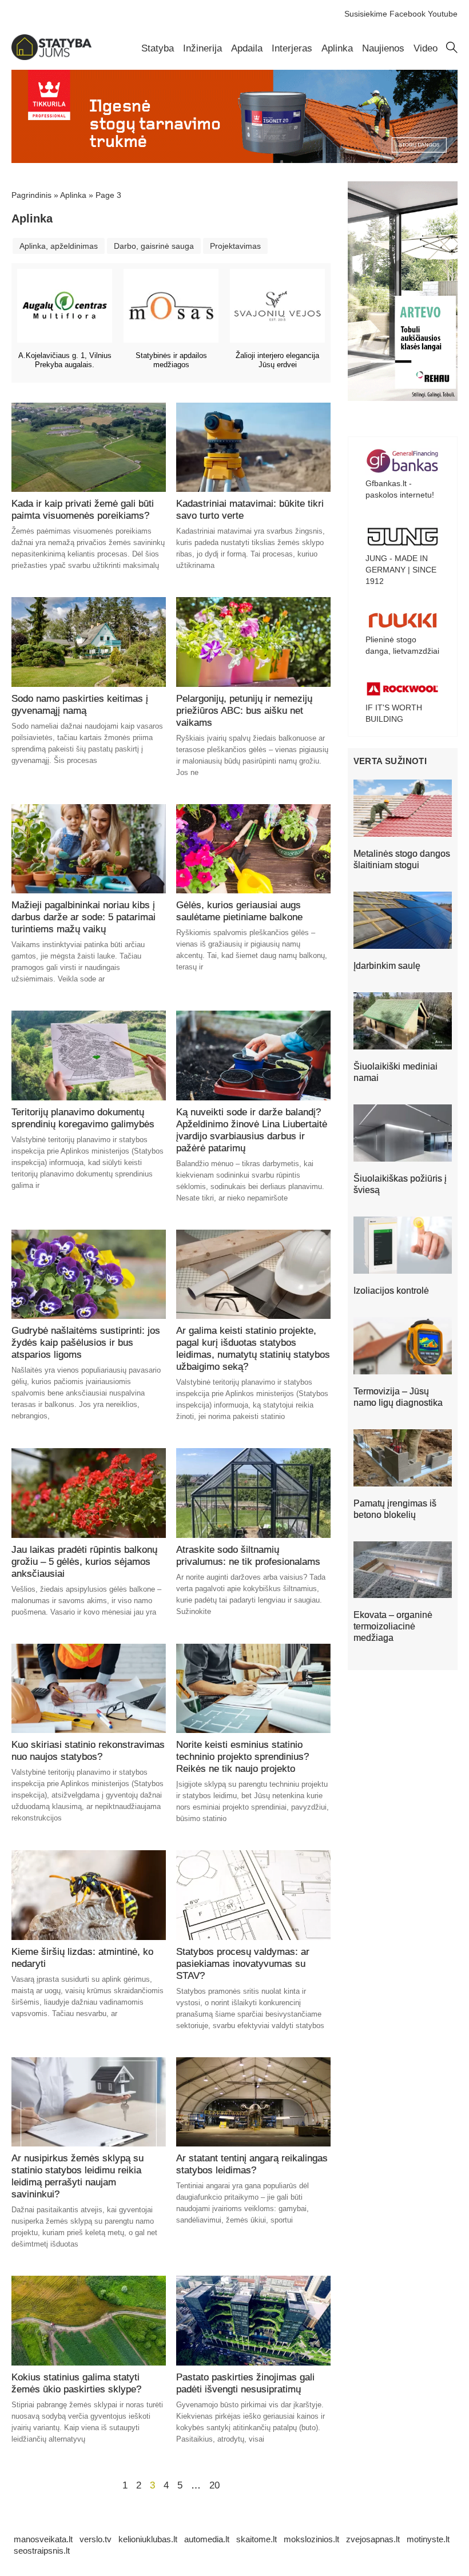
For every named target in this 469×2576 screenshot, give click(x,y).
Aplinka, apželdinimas (59, 246)
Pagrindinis (31, 195)
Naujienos (383, 48)
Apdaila (247, 48)
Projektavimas (235, 246)
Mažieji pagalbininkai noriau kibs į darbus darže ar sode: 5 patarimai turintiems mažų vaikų (84, 917)
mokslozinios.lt (311, 2539)
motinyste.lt (428, 2539)
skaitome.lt (257, 2539)
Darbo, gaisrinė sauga (154, 246)
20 (214, 2485)
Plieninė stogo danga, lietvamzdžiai (402, 645)
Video (426, 48)
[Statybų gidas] (51, 57)
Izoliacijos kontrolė (391, 1291)
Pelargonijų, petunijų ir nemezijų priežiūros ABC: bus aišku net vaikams (244, 711)
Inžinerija (202, 48)
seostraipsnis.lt (42, 2551)
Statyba (158, 48)
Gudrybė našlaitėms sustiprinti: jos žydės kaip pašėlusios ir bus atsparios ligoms (86, 1343)
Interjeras (292, 48)
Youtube (443, 14)
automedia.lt (207, 2539)
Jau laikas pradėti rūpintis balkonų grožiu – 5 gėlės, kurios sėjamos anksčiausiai (84, 1562)
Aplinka (337, 48)
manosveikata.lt (43, 2539)
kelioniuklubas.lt (148, 2539)
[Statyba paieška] (452, 50)
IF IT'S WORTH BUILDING (394, 713)
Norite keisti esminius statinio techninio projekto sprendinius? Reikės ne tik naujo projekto (243, 1757)
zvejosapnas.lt (373, 2539)
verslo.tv (96, 2539)
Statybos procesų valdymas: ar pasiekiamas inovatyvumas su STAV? (243, 1964)
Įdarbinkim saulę (387, 966)
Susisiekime (366, 14)
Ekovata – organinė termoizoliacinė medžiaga (393, 1626)
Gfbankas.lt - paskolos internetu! (400, 489)
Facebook (408, 14)
